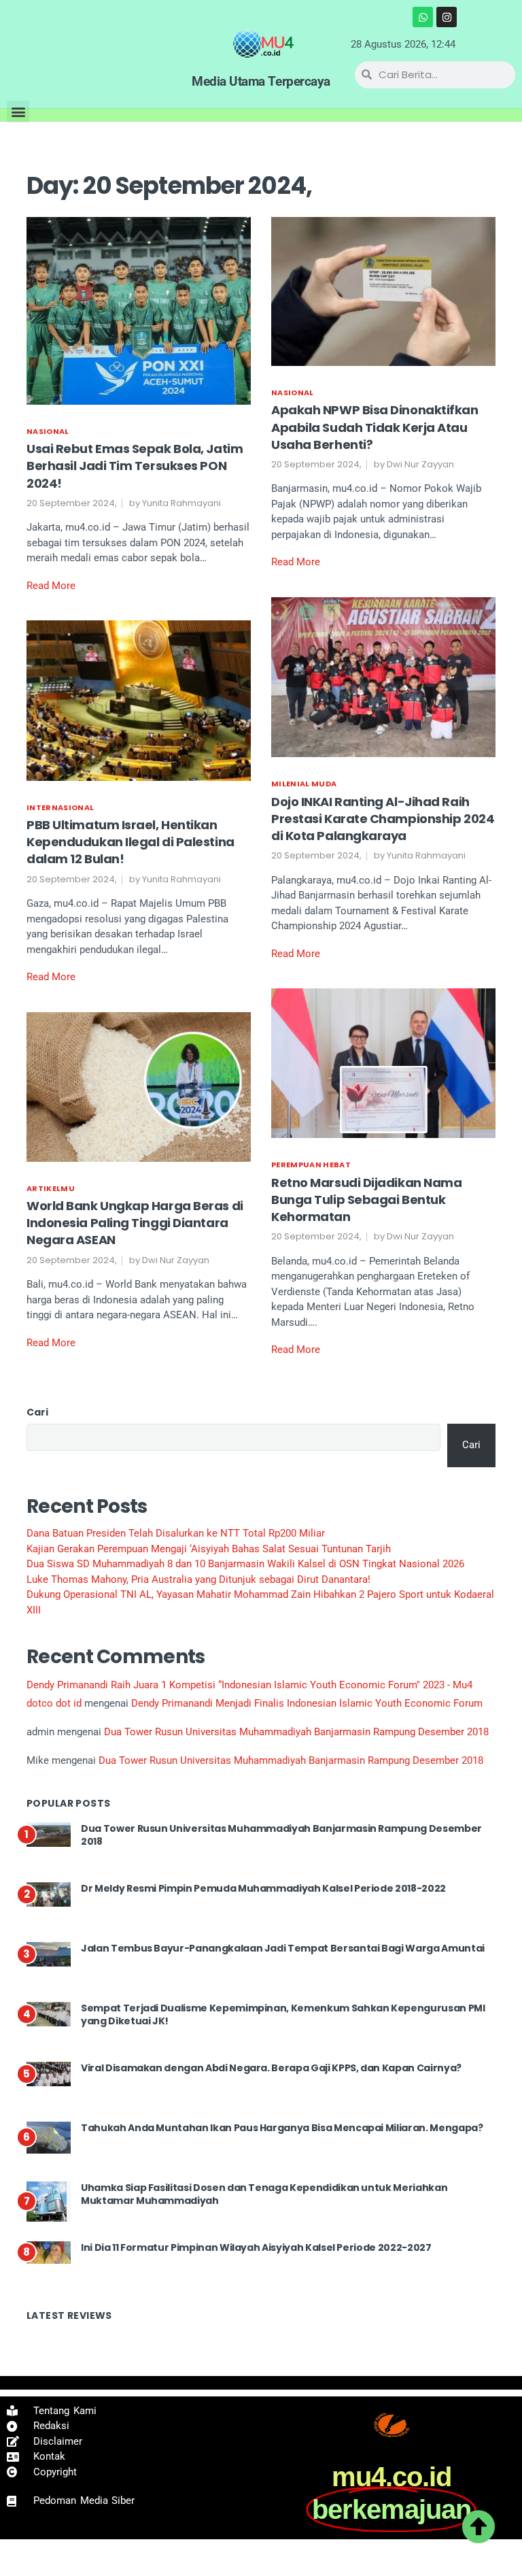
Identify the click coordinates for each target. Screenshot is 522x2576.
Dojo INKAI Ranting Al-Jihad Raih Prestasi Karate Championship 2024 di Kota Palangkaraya (383, 819)
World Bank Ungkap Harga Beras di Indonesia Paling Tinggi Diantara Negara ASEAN (135, 1223)
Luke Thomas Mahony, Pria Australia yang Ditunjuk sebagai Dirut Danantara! (198, 1579)
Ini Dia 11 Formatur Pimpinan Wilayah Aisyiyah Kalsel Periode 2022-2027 (256, 2247)
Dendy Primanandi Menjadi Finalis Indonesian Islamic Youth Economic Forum (307, 1703)
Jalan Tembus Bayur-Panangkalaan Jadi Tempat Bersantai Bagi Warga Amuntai (283, 1948)
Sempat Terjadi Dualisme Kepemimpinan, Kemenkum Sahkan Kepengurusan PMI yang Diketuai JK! (283, 2015)
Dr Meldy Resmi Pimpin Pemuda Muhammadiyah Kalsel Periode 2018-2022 (263, 1888)
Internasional (60, 807)
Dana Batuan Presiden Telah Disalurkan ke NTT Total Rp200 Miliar (176, 1533)
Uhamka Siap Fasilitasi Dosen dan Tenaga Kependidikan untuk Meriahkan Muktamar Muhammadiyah (264, 2194)
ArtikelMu (51, 1188)
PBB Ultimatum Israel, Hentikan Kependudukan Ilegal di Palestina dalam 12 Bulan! (130, 842)
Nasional (48, 431)
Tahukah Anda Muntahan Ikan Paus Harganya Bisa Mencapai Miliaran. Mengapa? (282, 2128)
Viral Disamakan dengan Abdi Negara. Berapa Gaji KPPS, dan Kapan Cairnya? (271, 2068)
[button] (18, 112)
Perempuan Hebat (311, 1165)
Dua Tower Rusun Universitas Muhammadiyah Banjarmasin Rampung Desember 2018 (296, 1732)
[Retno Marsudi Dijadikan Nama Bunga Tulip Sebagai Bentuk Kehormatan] (383, 1063)
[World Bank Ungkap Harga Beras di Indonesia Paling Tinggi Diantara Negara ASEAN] (139, 1086)
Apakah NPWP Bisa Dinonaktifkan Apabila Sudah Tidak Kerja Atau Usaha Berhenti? (375, 427)
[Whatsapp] (423, 17)
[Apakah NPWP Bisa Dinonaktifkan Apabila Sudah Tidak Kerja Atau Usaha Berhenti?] (383, 290)
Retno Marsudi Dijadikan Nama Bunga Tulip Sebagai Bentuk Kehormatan (366, 1200)
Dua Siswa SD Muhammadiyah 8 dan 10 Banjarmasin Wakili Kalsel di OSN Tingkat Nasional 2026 (245, 1564)
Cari (37, 1412)
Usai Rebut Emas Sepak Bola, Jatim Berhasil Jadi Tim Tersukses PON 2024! (135, 466)
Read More (51, 586)
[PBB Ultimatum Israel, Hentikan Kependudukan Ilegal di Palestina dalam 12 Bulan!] (139, 700)
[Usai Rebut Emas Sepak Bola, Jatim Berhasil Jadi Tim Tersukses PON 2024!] (139, 310)
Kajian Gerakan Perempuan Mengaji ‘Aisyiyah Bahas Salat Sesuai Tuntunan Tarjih (209, 1549)
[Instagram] (447, 17)
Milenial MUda (304, 784)
